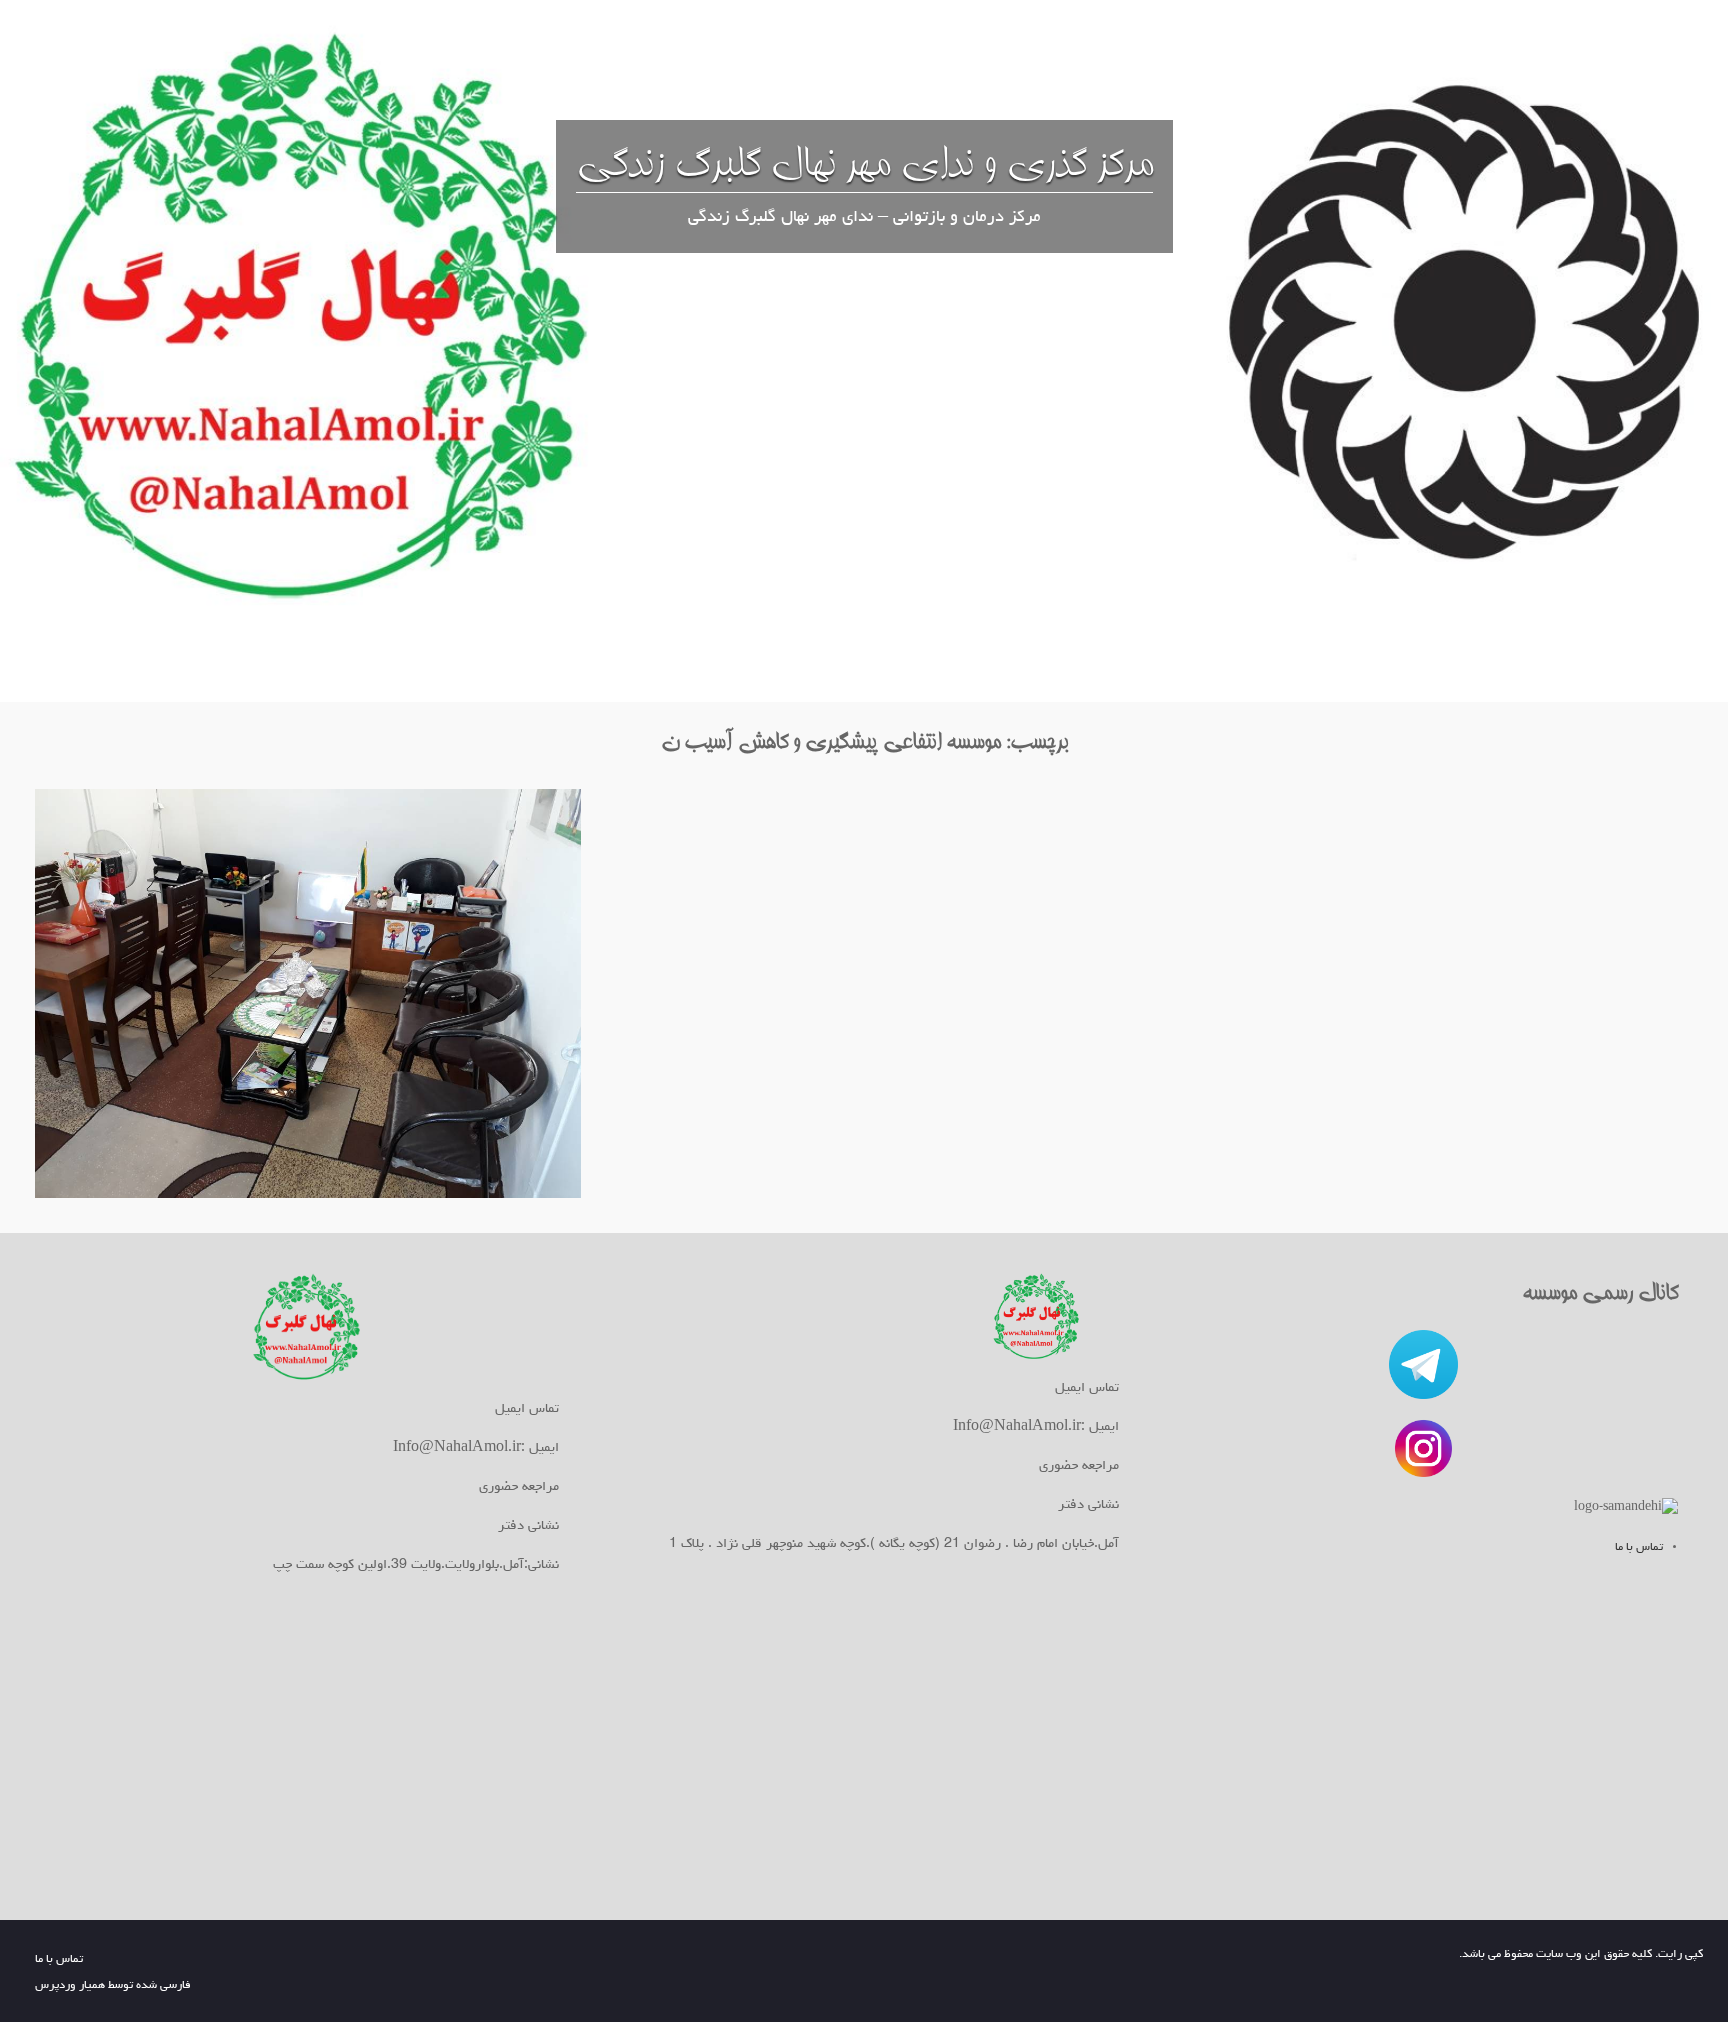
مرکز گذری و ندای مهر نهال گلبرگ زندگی (864, 165)
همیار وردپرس (70, 1986)
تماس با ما (1639, 1548)
